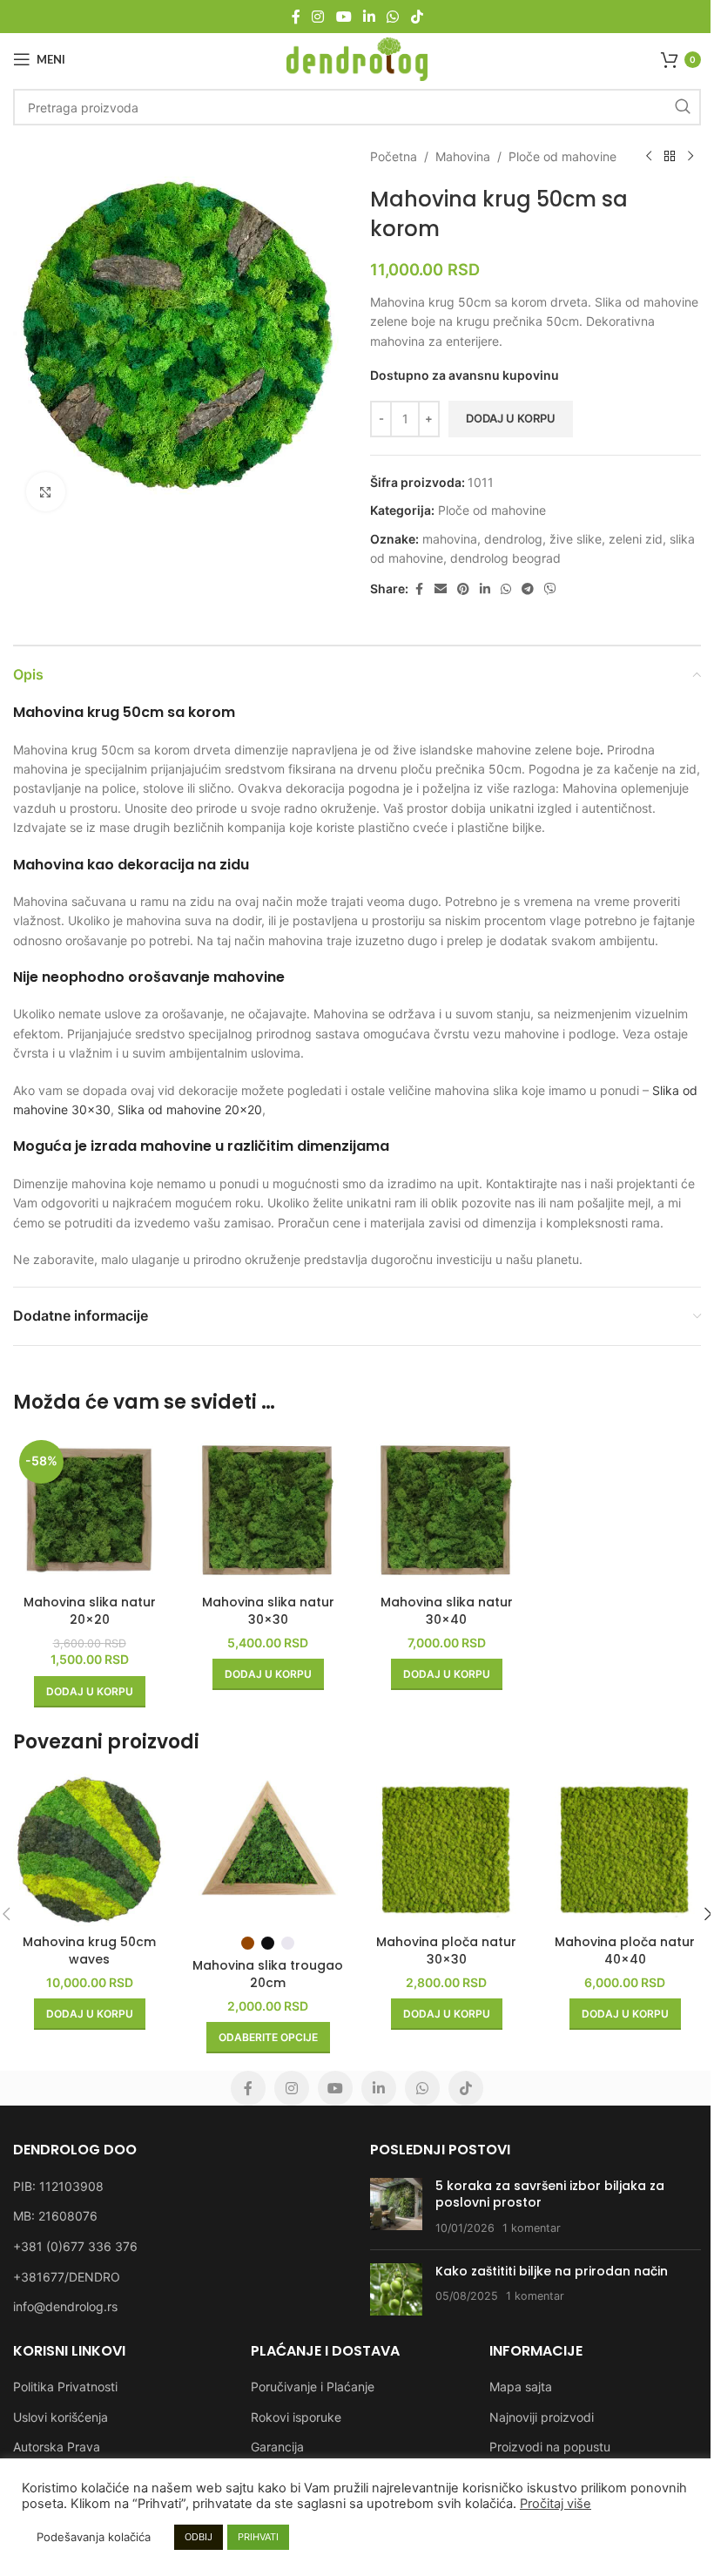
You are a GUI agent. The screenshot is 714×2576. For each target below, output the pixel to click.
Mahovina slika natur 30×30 (268, 1611)
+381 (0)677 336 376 (75, 2246)
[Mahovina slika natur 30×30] (268, 1510)
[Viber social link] (550, 589)
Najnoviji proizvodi (542, 2417)
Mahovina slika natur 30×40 (447, 1611)
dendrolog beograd (505, 558)
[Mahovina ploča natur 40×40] (625, 1850)
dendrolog (513, 539)
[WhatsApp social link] (393, 17)
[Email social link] (441, 589)
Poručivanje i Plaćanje (313, 2387)
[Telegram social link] (528, 589)
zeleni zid (636, 539)
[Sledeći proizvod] (690, 157)
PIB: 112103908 (58, 2186)
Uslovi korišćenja (61, 2417)
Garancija (277, 2447)
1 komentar (532, 2228)
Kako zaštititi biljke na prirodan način (552, 2271)
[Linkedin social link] (369, 17)
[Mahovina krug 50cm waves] (89, 1850)
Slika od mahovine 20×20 (190, 1109)
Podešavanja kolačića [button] (94, 2537)
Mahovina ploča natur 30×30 (446, 1951)
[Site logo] (357, 58)
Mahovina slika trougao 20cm (268, 1974)
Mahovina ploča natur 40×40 (625, 1951)
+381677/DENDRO (67, 2277)
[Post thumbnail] (396, 2207)
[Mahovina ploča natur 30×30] (446, 1850)
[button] (90, 1692)
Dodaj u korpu (511, 418)
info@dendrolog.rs (65, 2306)
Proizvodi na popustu (550, 2447)
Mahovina (463, 156)
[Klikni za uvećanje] (46, 492)
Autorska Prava (57, 2447)
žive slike (576, 539)
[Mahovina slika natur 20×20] (89, 1510)
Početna (394, 156)
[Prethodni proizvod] (649, 157)
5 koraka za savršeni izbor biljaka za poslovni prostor (550, 2194)
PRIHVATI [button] (258, 2537)
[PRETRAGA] (683, 107)
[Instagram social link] (318, 17)
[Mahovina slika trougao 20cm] (268, 1850)
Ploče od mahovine (562, 156)
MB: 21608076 (55, 2216)
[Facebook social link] (296, 17)
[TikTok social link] (417, 17)
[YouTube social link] (344, 17)
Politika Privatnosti (65, 2387)
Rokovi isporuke (296, 2417)
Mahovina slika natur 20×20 (90, 1611)
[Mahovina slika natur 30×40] (446, 1510)
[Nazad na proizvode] (670, 157)
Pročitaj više (556, 2504)
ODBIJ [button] (199, 2537)
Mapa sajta (521, 2387)
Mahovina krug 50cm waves (89, 1951)
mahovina (450, 539)
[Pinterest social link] (463, 589)
